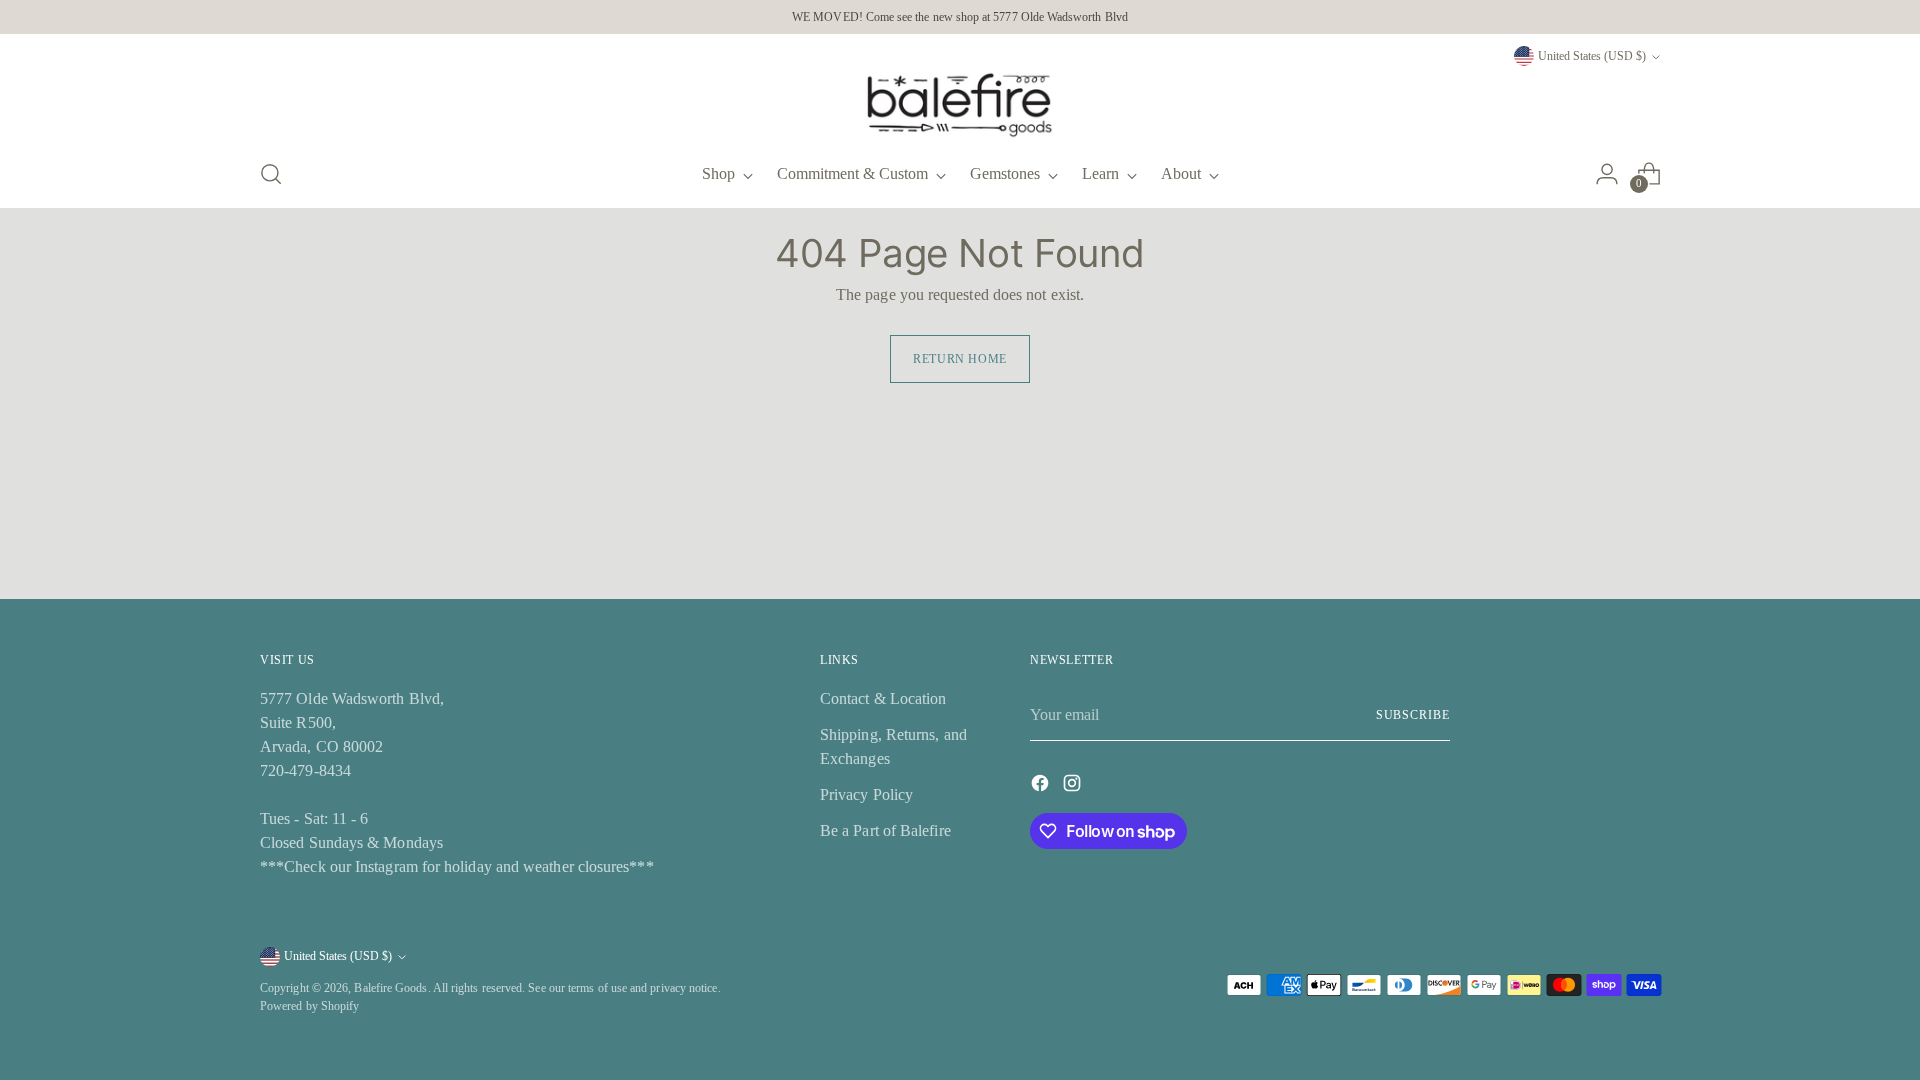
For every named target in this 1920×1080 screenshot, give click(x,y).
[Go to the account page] (1607, 174)
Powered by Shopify (309, 1006)
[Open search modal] (271, 174)
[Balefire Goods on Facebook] (1042, 786)
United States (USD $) (1592, 56)
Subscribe (1413, 715)
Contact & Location (883, 698)
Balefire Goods (390, 988)
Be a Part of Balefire (885, 830)
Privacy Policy (866, 794)
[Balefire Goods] (960, 105)
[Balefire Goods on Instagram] (1074, 786)
